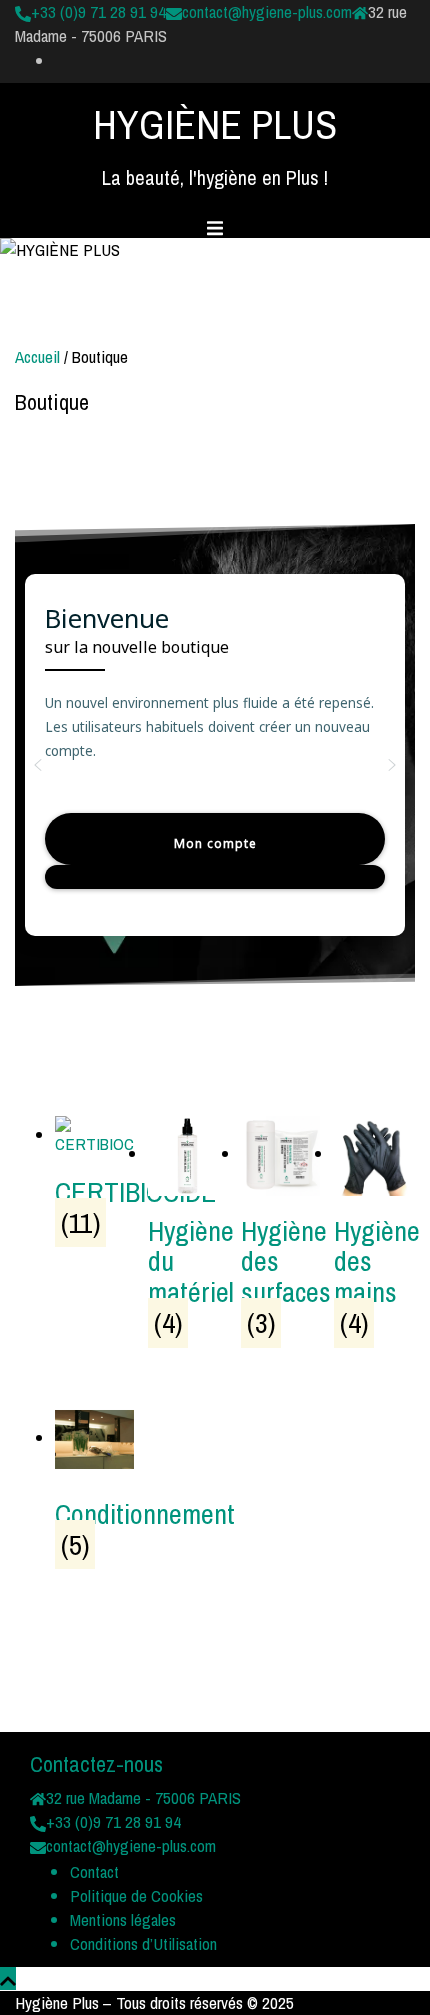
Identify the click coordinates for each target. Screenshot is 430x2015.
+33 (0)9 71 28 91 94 (98, 11)
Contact (94, 1871)
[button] (38, 765)
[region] (215, 765)
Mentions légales (123, 1919)
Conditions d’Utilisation (143, 1943)
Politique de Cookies (136, 1895)
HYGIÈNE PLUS (215, 124)
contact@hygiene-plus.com (267, 11)
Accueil (37, 356)
